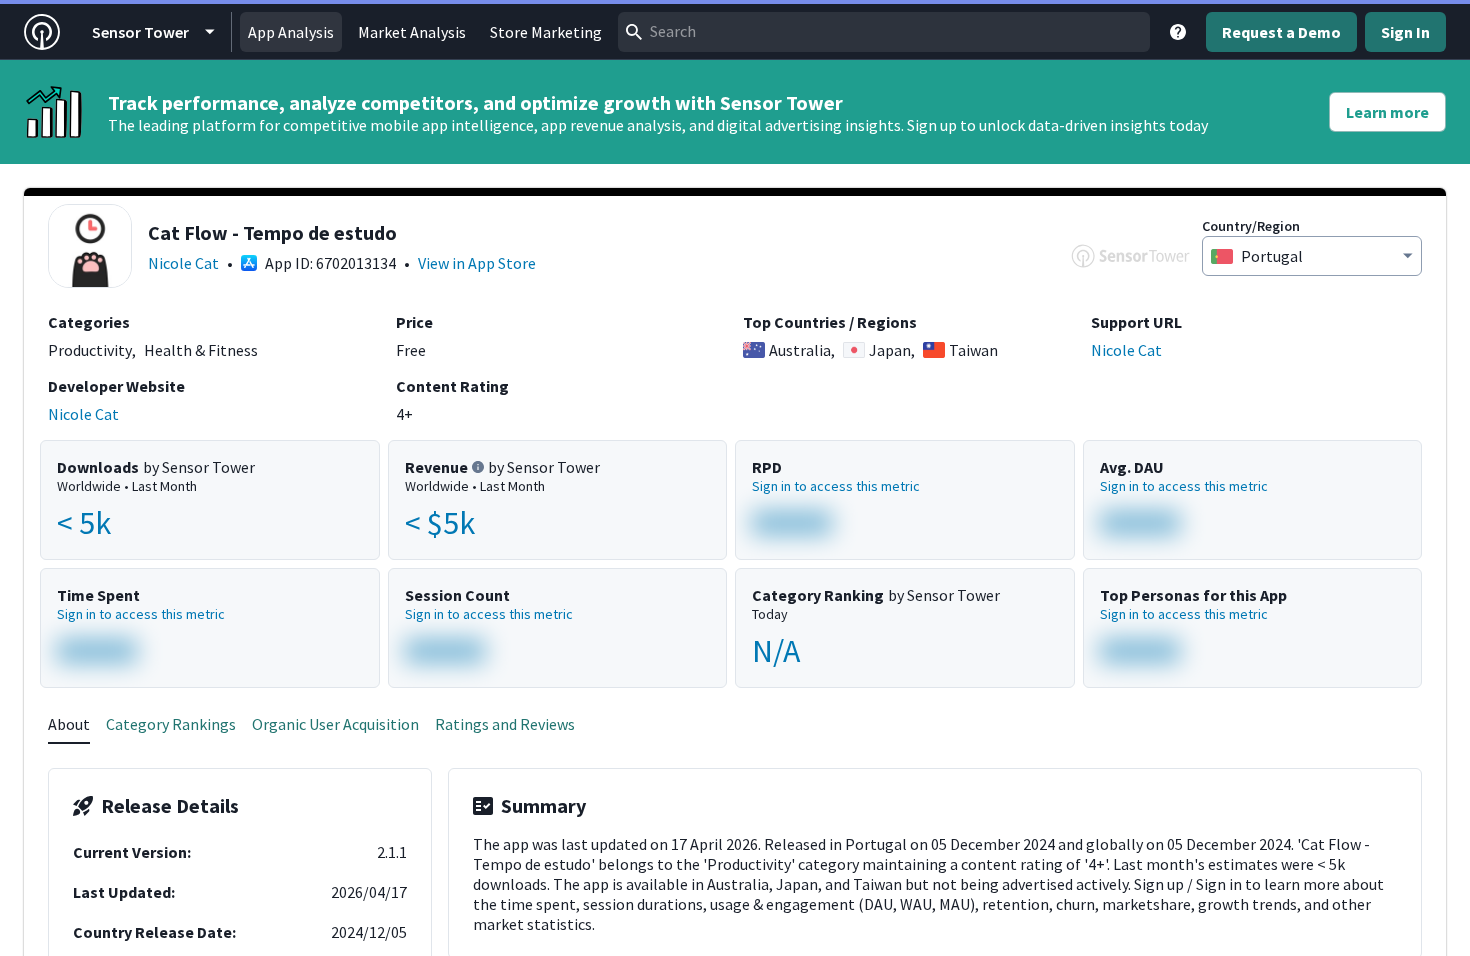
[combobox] (884, 32)
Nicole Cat (183, 263)
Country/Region (1251, 226)
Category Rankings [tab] (171, 724)
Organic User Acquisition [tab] (335, 724)
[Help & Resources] (1178, 32)
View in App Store (477, 263)
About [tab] (69, 724)
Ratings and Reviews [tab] (505, 724)
